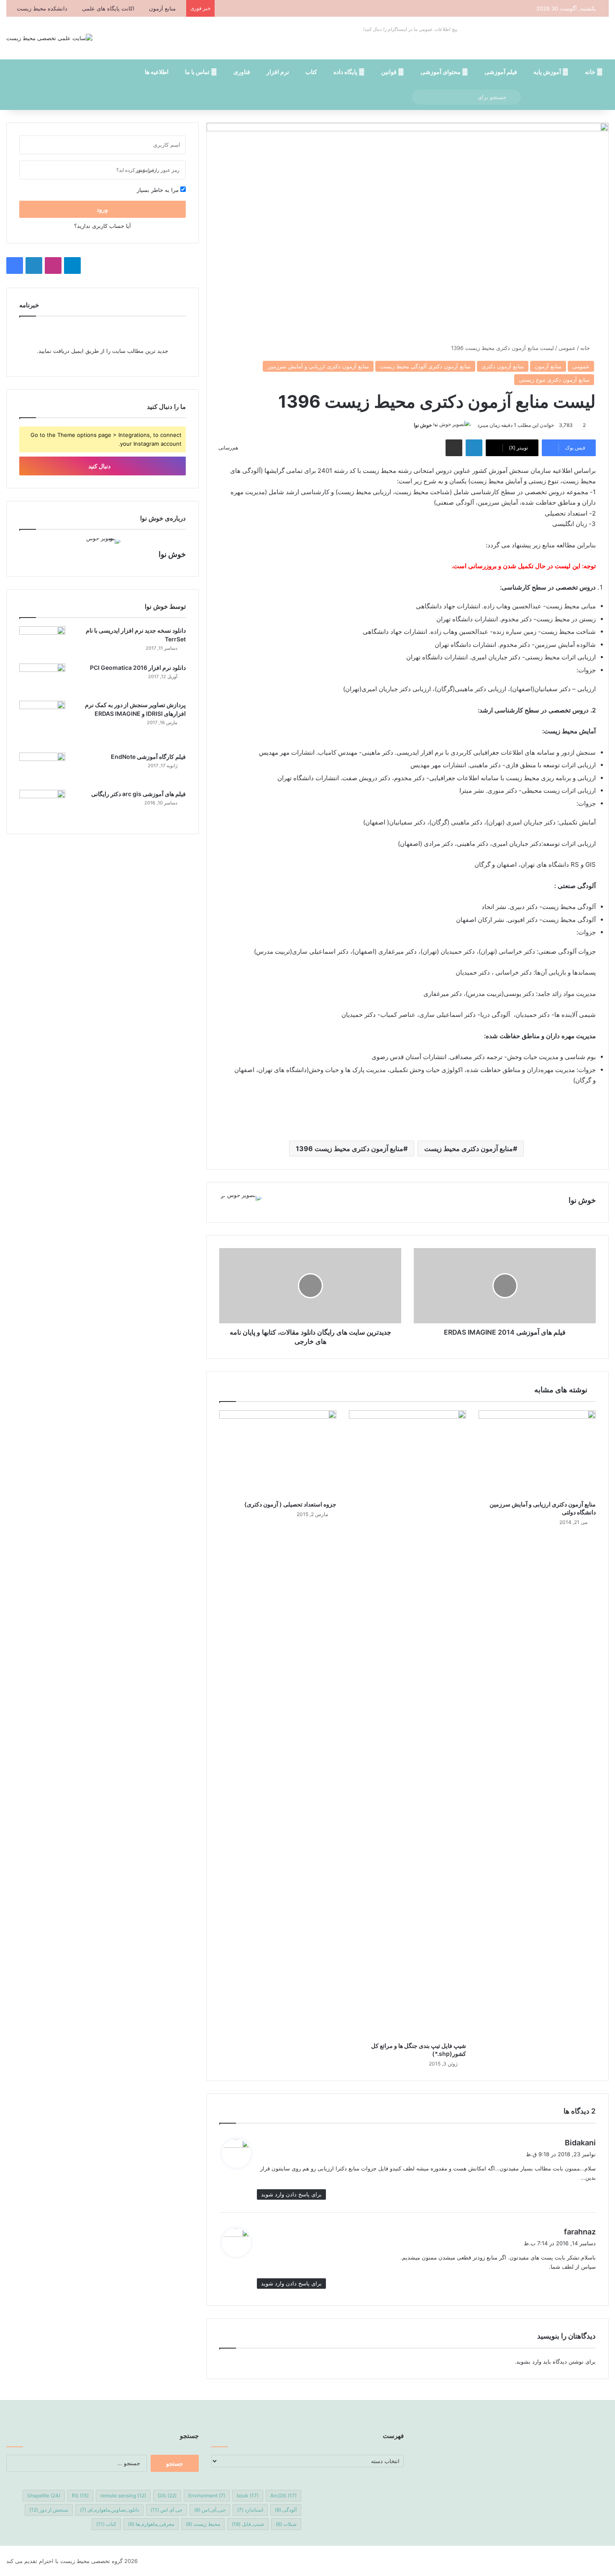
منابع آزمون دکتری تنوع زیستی (554, 380)
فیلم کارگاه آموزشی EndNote (148, 757)
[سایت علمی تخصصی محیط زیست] (49, 38)
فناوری (242, 72)
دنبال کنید (100, 466)
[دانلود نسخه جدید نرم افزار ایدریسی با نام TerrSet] (42, 642)
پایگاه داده (346, 72)
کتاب (311, 72)
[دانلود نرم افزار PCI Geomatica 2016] (42, 679)
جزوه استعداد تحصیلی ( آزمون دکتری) (290, 1504)
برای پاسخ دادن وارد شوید (291, 2194)
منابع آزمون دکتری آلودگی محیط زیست (425, 366)
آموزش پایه (548, 72)
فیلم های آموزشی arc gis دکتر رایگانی (138, 794)
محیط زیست (203, 2524)
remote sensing (123, 2496)
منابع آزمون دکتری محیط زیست (469, 1149)
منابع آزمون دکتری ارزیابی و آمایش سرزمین (318, 366)
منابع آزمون (162, 8)
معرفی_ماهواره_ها (151, 2524)
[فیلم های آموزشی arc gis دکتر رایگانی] (42, 805)
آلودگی (286, 2510)
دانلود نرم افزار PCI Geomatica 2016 (138, 668)
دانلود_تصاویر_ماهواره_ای (109, 2510)
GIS (167, 2496)
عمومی (567, 348)
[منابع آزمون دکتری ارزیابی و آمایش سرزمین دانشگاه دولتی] (537, 1453)
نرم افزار (278, 72)
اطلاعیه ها (157, 72)
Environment (207, 2496)
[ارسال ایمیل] (411, 425)
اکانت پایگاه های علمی (108, 8)
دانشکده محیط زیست (42, 8)
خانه (591, 72)
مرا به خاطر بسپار (159, 190)
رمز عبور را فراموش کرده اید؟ (148, 170)
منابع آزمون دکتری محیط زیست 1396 (350, 1149)
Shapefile (44, 2496)
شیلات (286, 2524)
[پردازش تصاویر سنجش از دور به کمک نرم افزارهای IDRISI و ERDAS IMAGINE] (42, 724)
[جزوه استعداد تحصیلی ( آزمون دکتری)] (278, 1453)
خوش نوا (423, 425)
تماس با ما (198, 72)
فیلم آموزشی (501, 72)
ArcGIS (283, 2496)
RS (80, 2496)
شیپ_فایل (248, 2524)
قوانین (389, 72)
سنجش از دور (49, 2510)
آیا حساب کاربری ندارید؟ (102, 226)
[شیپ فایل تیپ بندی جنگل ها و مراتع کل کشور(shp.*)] (407, 1724)
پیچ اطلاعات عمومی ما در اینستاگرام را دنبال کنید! (410, 29)
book (248, 2496)
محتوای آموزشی (441, 72)
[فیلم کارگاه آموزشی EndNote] (42, 768)
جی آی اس (167, 2510)
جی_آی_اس (210, 2510)
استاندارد (250, 2510)
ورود (102, 209)
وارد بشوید (529, 2362)
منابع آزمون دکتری (503, 366)
